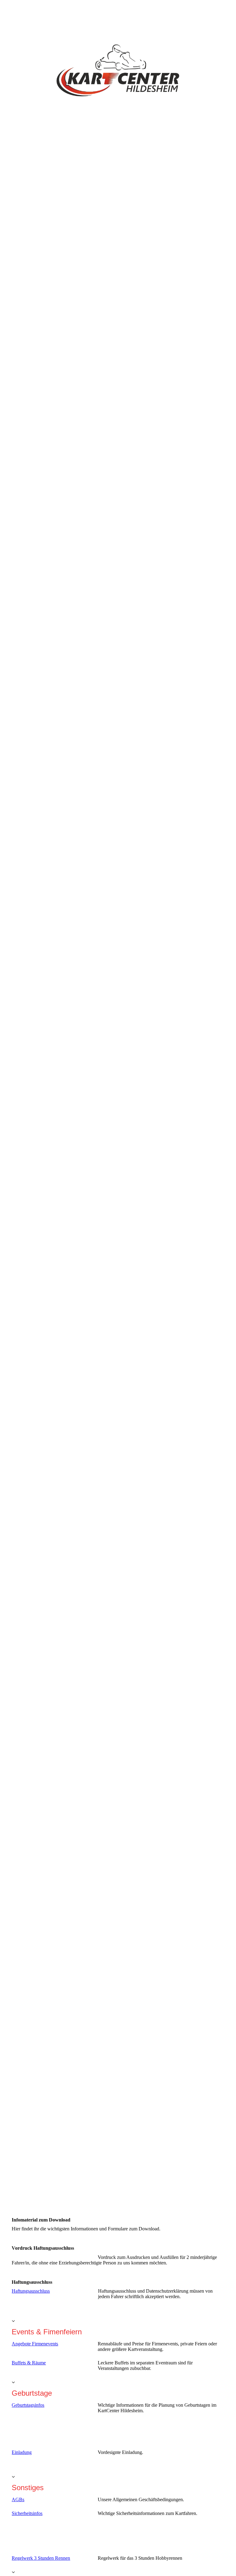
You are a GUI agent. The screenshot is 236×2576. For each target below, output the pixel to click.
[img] (118, 1095)
